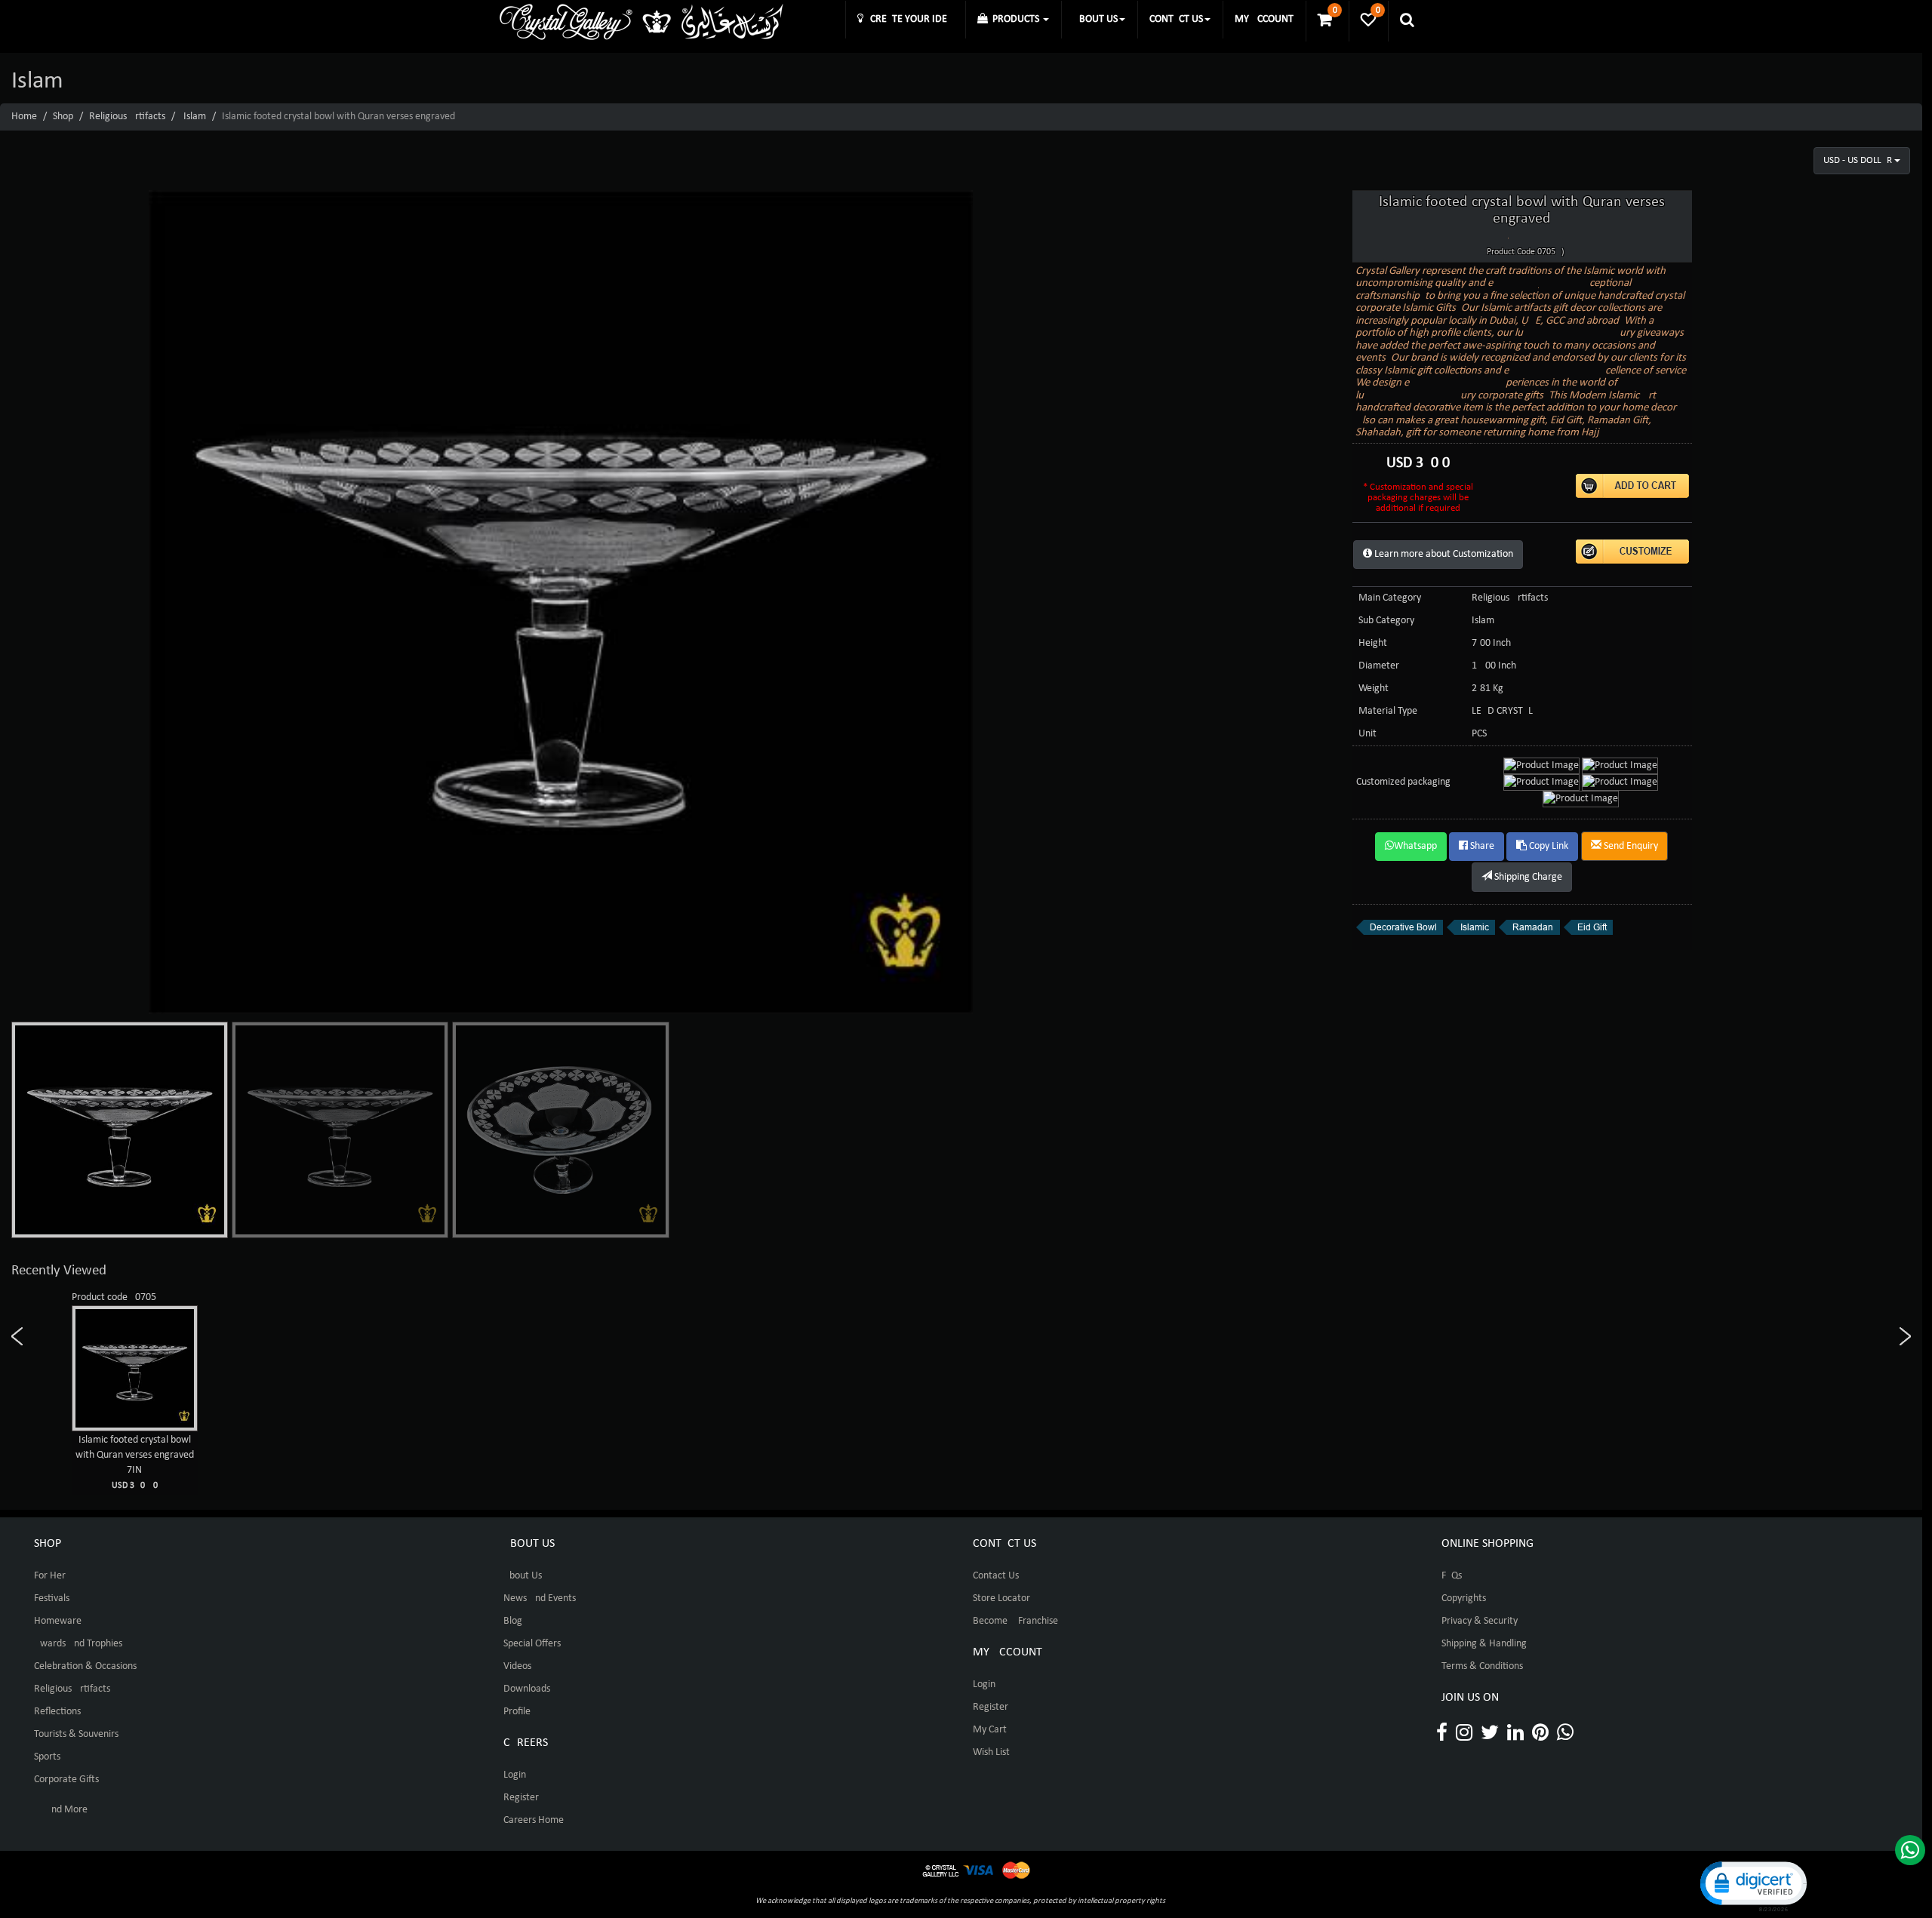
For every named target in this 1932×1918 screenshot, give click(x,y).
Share (1481, 846)
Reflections (57, 1712)
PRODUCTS (1015, 19)
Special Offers (532, 1644)
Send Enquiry (1630, 846)
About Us (523, 1576)
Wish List (991, 1752)
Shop (63, 117)
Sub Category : (1389, 621)
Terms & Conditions (1482, 1666)
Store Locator (1001, 1598)
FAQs (1452, 1576)
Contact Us (996, 1576)
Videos (517, 1666)
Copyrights (1464, 1598)
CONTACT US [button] (1176, 19)
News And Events (540, 1598)
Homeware (58, 1621)
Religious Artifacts (127, 117)
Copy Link (1547, 846)
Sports (47, 1757)
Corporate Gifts (66, 1780)
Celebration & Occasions (85, 1666)
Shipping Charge (1527, 877)
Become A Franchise (1015, 1621)
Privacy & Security (1480, 1621)
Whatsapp (1415, 846)
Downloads (527, 1689)
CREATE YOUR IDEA (908, 19)
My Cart (990, 1730)
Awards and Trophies (78, 1644)
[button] (1752, 1885)
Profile (517, 1712)
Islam (195, 117)
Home (24, 117)
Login (515, 1775)
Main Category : (1392, 598)
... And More (61, 1810)
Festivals (52, 1598)
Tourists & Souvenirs (76, 1734)
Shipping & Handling (1484, 1644)
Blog (513, 1621)
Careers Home (534, 1820)
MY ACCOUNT (1264, 19)
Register (521, 1798)
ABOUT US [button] (1095, 19)
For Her (50, 1576)
